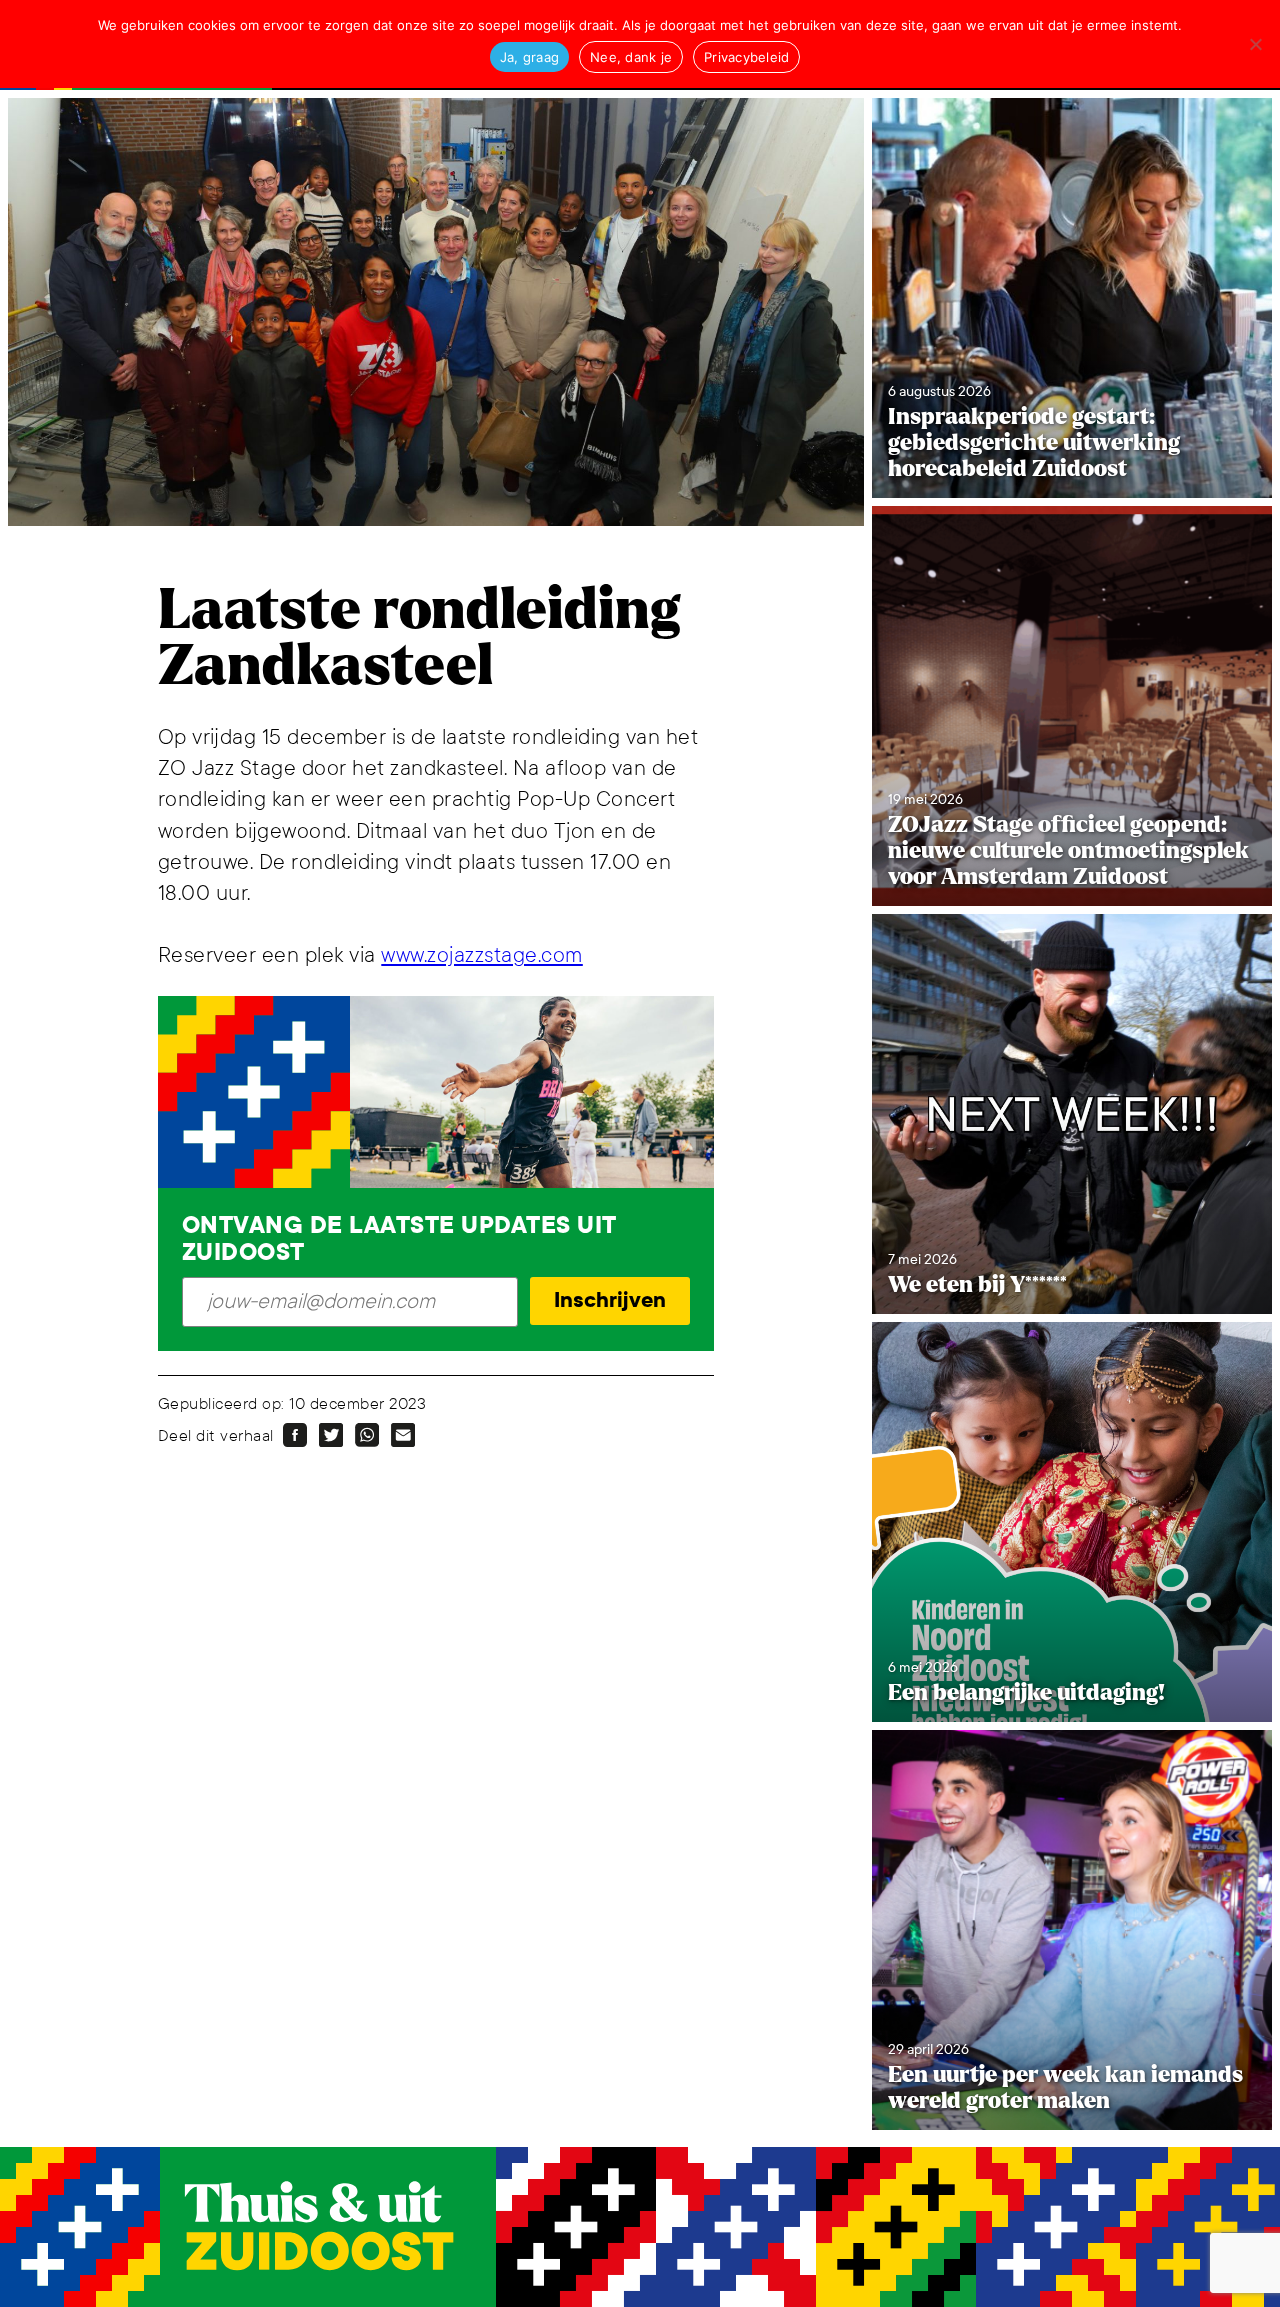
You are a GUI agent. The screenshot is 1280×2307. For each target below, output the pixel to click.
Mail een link (403, 1435)
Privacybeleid (746, 57)
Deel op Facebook (295, 1435)
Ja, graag (529, 57)
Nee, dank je (631, 57)
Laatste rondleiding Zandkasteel (419, 638)
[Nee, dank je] (1255, 44)
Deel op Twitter (331, 1435)
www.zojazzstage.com (482, 955)
